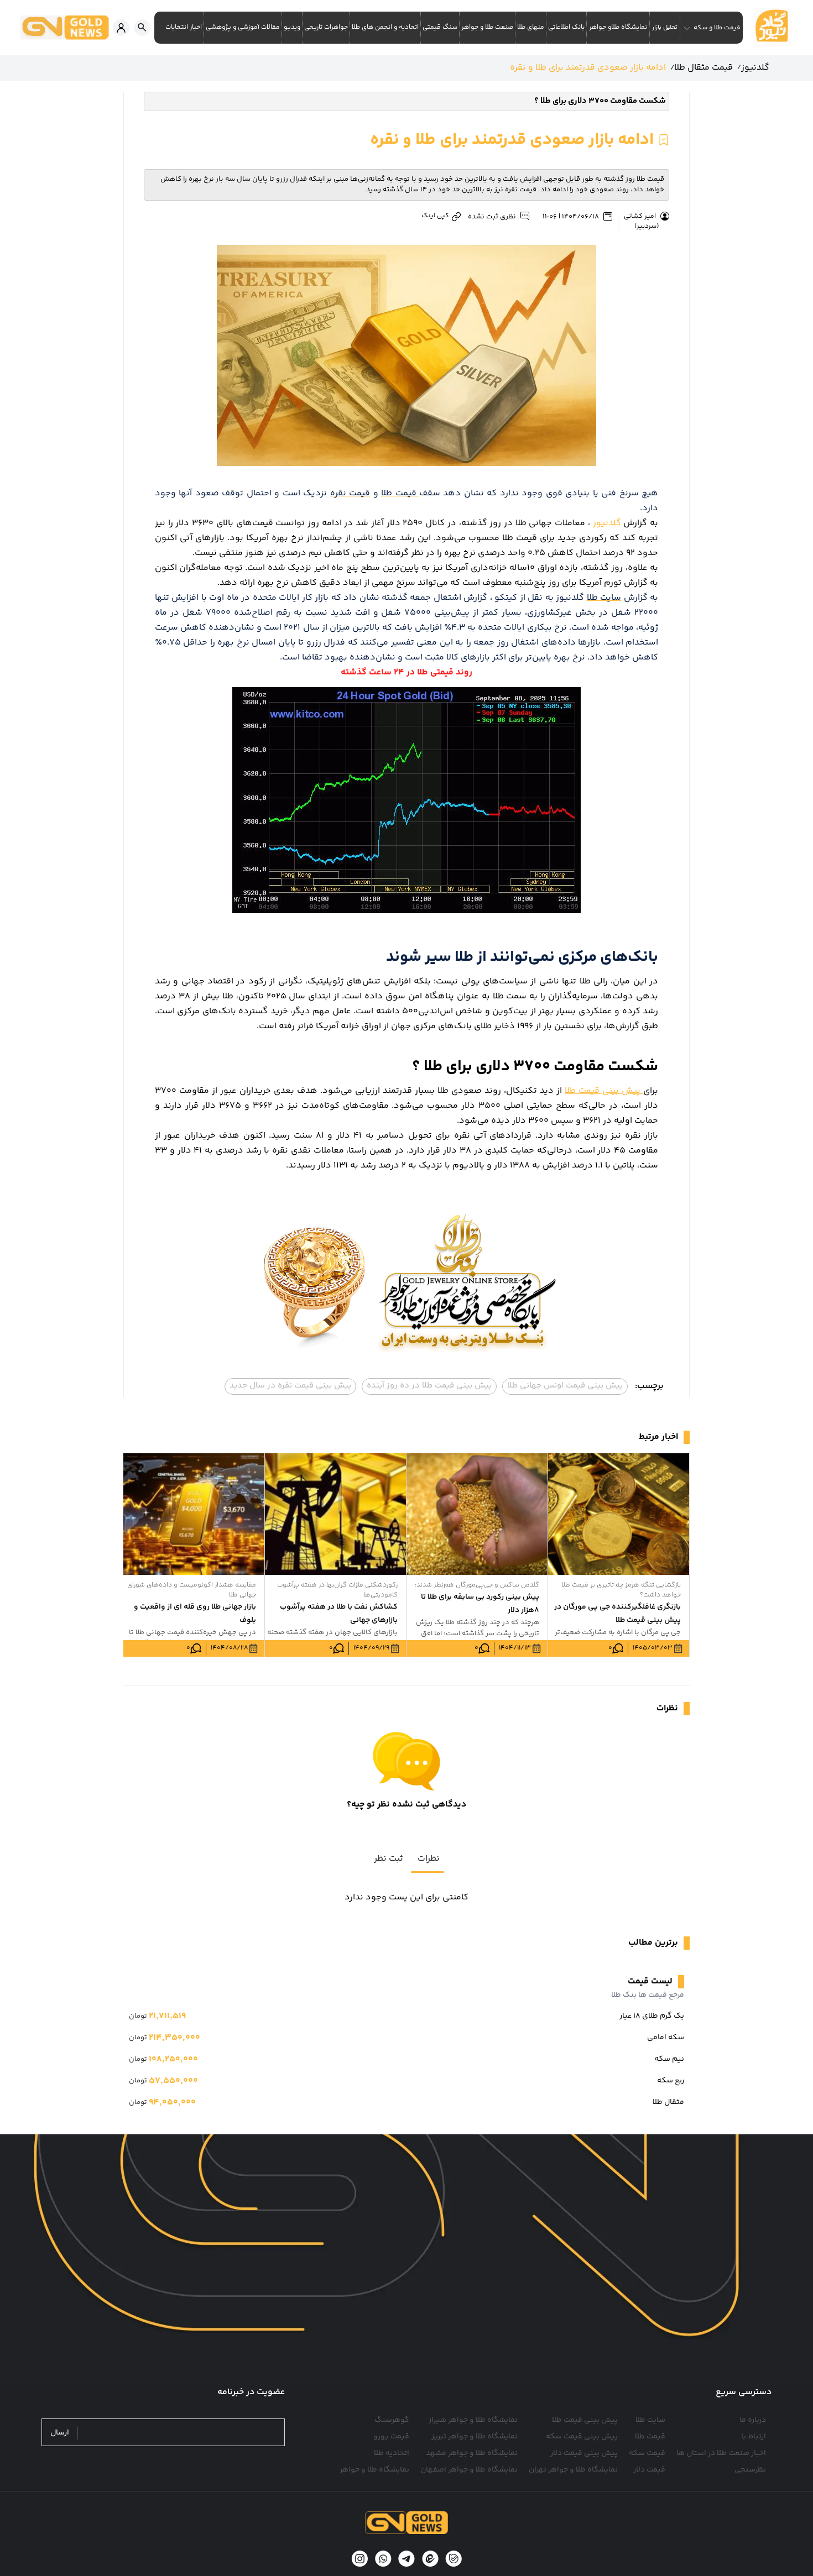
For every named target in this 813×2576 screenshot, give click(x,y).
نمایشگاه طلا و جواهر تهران (573, 2470)
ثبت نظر (389, 1859)
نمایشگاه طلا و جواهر (374, 2470)
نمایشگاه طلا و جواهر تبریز (475, 2437)
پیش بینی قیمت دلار (584, 2453)
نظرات (429, 1859)
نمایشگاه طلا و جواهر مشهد (472, 2453)
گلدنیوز (607, 523)
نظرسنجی (750, 2470)
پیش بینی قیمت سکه (582, 2437)
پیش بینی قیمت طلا (604, 1091)
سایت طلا (650, 2420)
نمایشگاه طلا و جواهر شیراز (473, 2420)
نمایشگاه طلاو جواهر (618, 27)
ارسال (60, 2433)
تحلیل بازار (665, 27)
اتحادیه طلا (392, 2453)
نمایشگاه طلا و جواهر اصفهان (469, 2470)
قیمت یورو (391, 2437)
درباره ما (753, 2420)
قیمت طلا (650, 2437)
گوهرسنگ (392, 2420)
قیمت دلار (649, 2470)
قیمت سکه (647, 2453)
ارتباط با (754, 2437)
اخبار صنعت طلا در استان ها (721, 2453)
